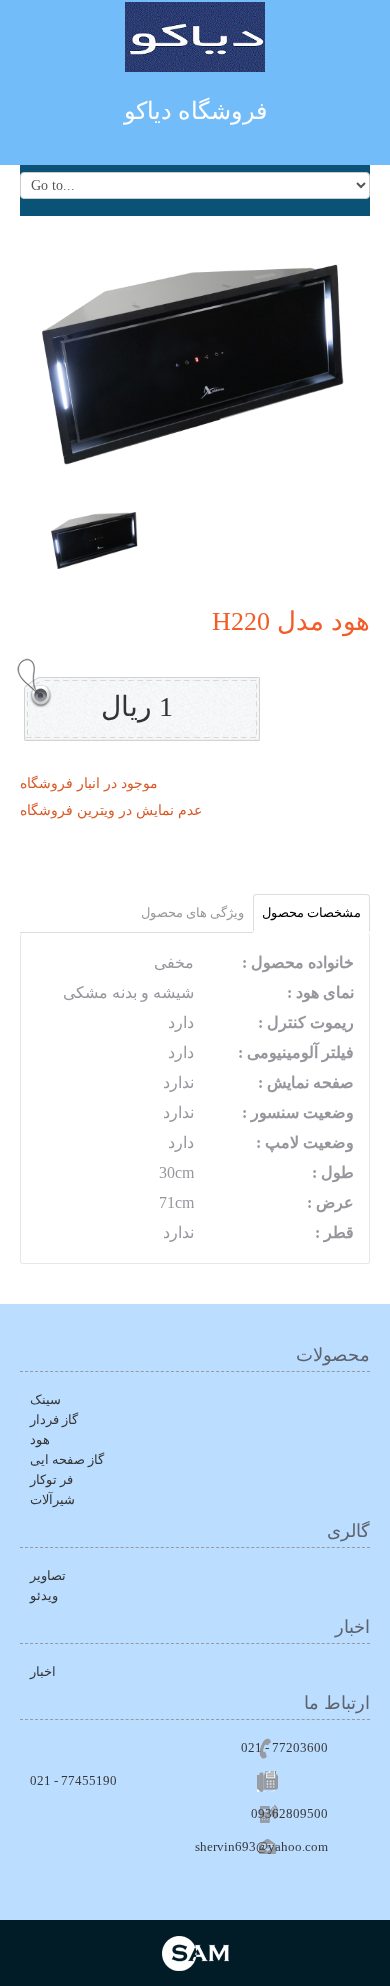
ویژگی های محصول (192, 912)
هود (40, 1439)
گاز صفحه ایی (67, 1459)
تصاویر (48, 1575)
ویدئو (44, 1595)
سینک (45, 1399)
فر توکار (51, 1479)
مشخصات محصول (311, 912)
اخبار (43, 1671)
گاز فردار (54, 1419)
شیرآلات (52, 1499)
